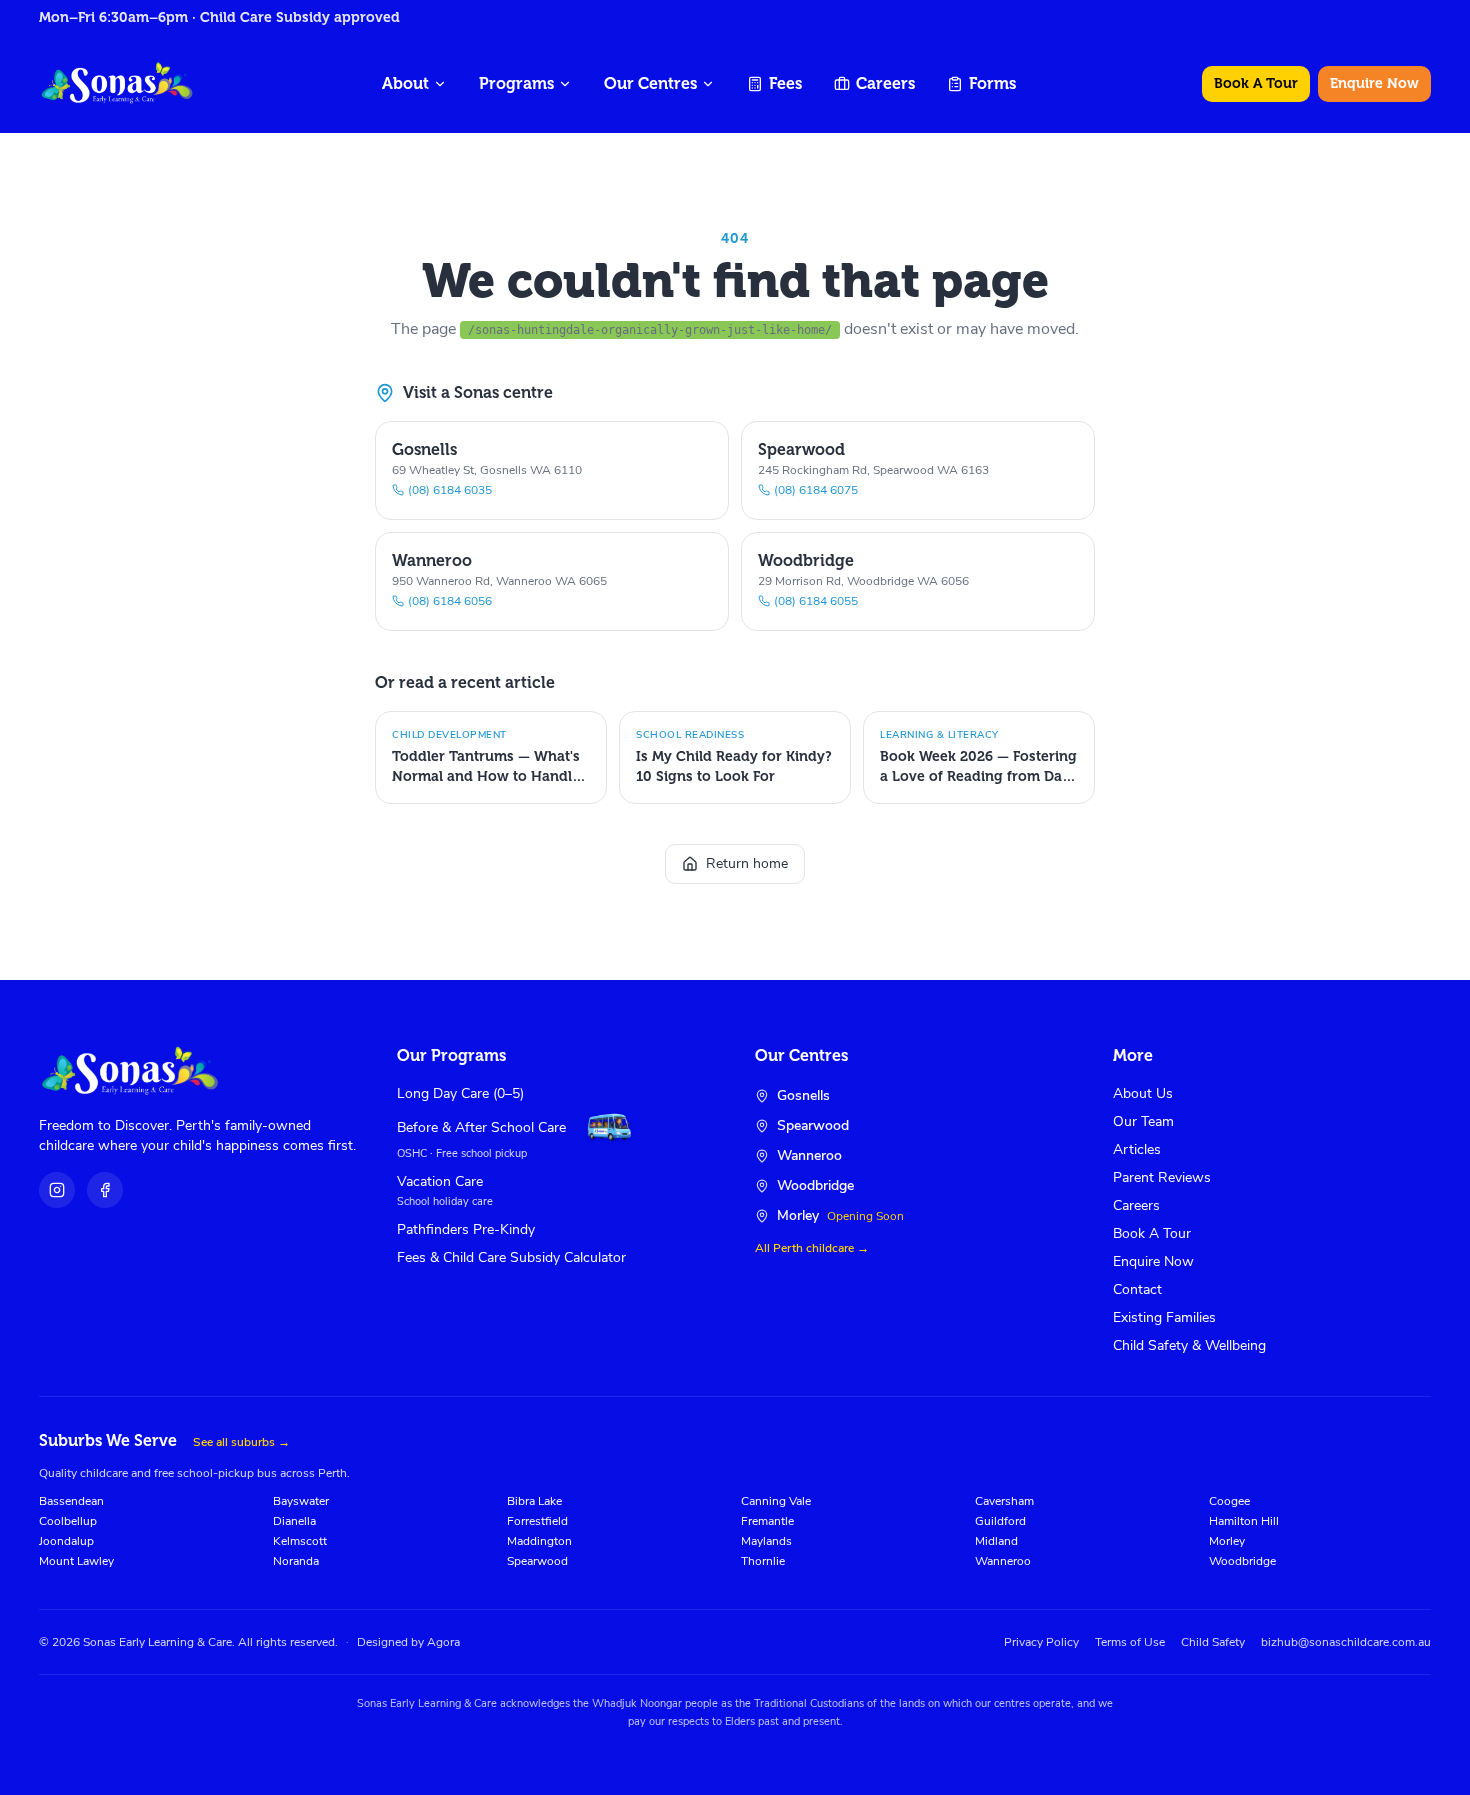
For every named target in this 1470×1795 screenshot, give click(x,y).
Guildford (1000, 1521)
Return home (747, 863)
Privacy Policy (1041, 1642)
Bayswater (301, 1501)
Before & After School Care (481, 1127)
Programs (516, 83)
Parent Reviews (1162, 1177)
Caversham (1004, 1501)
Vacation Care (440, 1181)
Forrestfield (537, 1521)
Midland (996, 1541)
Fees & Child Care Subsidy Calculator (511, 1257)
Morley (1227, 1541)
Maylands (766, 1541)
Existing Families (1164, 1317)
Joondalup (66, 1541)
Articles (1137, 1149)
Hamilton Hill (1244, 1521)
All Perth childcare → (812, 1248)
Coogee (1229, 1501)
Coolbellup (68, 1521)
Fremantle (767, 1521)
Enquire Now (1374, 83)
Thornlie (763, 1561)
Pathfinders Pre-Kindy (466, 1229)
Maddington (539, 1541)
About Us (1143, 1093)
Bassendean (71, 1501)
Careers (885, 83)
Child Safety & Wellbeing (1189, 1345)
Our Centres (650, 83)
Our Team (1143, 1121)
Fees (785, 83)
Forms (992, 83)
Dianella (294, 1521)
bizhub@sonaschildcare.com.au (1346, 1642)
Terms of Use (1130, 1642)
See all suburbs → (241, 1442)
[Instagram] (57, 1190)
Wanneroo (1003, 1561)
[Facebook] (105, 1190)
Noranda (296, 1561)
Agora (443, 1642)
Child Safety (1213, 1642)
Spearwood (537, 1561)
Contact (1137, 1289)
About (405, 83)
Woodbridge (1242, 1561)
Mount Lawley (76, 1561)
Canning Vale (776, 1501)
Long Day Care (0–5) (460, 1093)
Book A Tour (1256, 83)
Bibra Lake (534, 1501)
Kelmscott (300, 1541)
